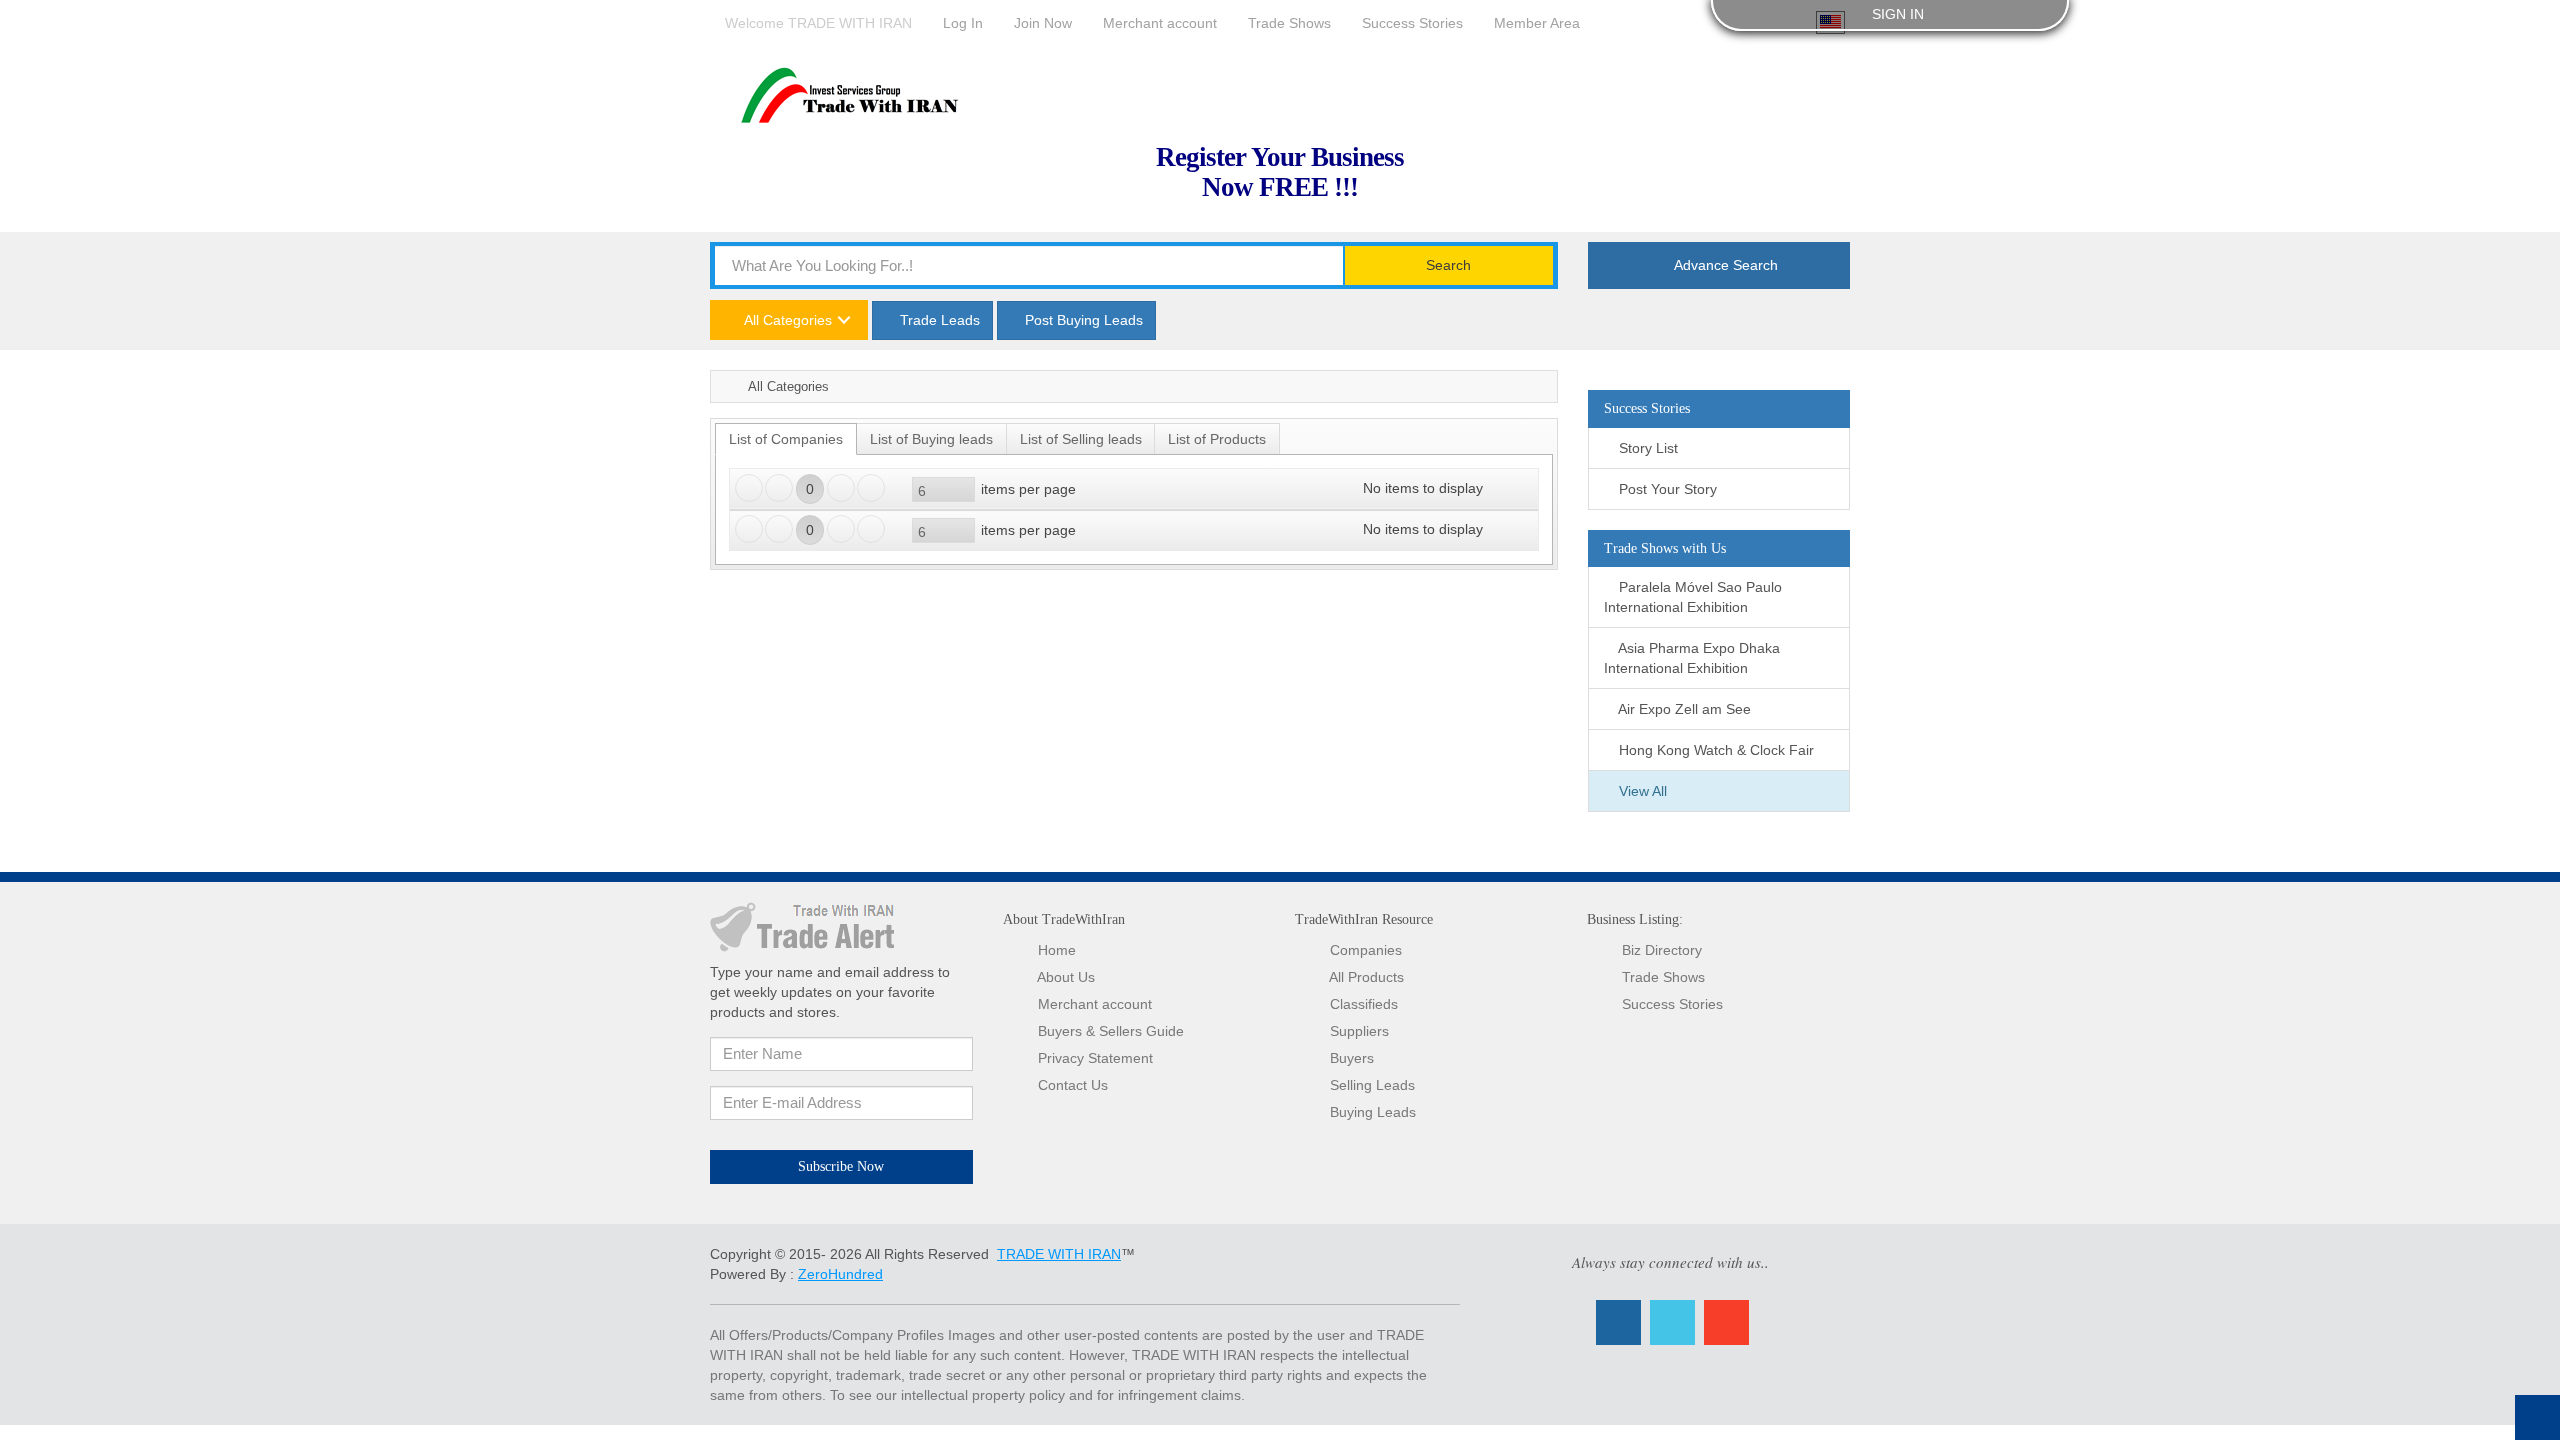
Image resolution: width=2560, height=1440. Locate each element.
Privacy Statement (1095, 1058)
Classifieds (1364, 1004)
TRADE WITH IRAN (1059, 1254)
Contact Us (1073, 1085)
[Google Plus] (1726, 1322)
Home (724, 386)
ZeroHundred (840, 1274)
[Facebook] (1618, 1322)
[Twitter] (1672, 1322)
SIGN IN (1896, 14)
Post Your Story (1666, 489)
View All (1641, 791)
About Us (1066, 977)
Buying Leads (1373, 1112)
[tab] (786, 439)
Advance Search (1724, 265)
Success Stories (1672, 1004)
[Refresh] (1517, 488)
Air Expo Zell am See (1683, 709)
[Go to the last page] (871, 488)
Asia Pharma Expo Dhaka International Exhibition (1692, 658)
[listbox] (943, 489)
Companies (1366, 950)
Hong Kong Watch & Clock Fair (1714, 750)
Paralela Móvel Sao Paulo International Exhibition (1693, 597)
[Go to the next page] (841, 488)
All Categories (786, 320)
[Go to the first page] (749, 488)
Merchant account (1095, 1004)
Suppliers (1359, 1031)
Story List (1646, 448)
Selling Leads (1372, 1085)
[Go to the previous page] (779, 488)
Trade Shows (1663, 977)
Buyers (1352, 1058)
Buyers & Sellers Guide (1111, 1031)
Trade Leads (938, 320)
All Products (1366, 977)
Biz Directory (1662, 950)
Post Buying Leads (1082, 320)
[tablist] (1134, 494)
